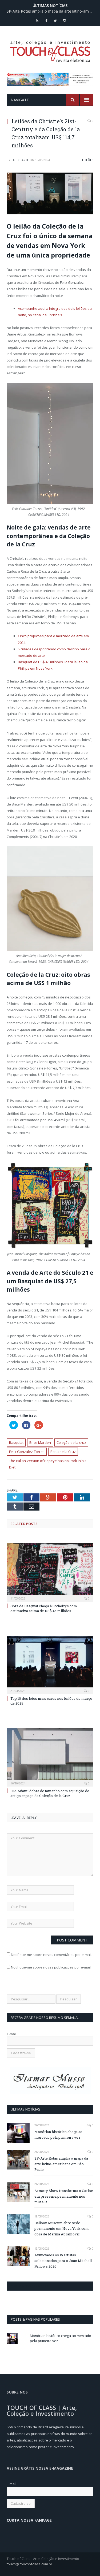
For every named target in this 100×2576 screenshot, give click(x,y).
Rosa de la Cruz (63, 1452)
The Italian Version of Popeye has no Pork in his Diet (48, 1464)
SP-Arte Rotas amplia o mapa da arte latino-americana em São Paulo (51, 11)
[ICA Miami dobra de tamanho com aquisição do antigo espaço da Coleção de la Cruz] (50, 1757)
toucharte (20, 160)
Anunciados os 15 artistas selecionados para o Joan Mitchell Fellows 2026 (63, 2261)
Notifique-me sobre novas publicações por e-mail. (51, 1967)
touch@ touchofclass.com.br (29, 2564)
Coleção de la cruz (71, 1442)
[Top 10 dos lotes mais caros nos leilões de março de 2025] (50, 1664)
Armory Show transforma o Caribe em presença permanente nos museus (64, 2196)
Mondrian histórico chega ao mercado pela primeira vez (58, 2135)
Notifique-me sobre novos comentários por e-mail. (52, 1955)
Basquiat (16, 1442)
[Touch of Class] (50, 50)
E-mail (12, 2034)
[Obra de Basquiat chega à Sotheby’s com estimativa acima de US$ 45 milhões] (50, 1572)
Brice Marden (40, 1442)
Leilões (88, 160)
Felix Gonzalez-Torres (27, 1452)
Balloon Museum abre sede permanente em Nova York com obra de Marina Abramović (62, 2228)
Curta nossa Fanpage (30, 2286)
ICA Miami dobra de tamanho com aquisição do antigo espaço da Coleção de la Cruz (50, 1793)
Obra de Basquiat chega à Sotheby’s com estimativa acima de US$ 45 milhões (44, 1608)
